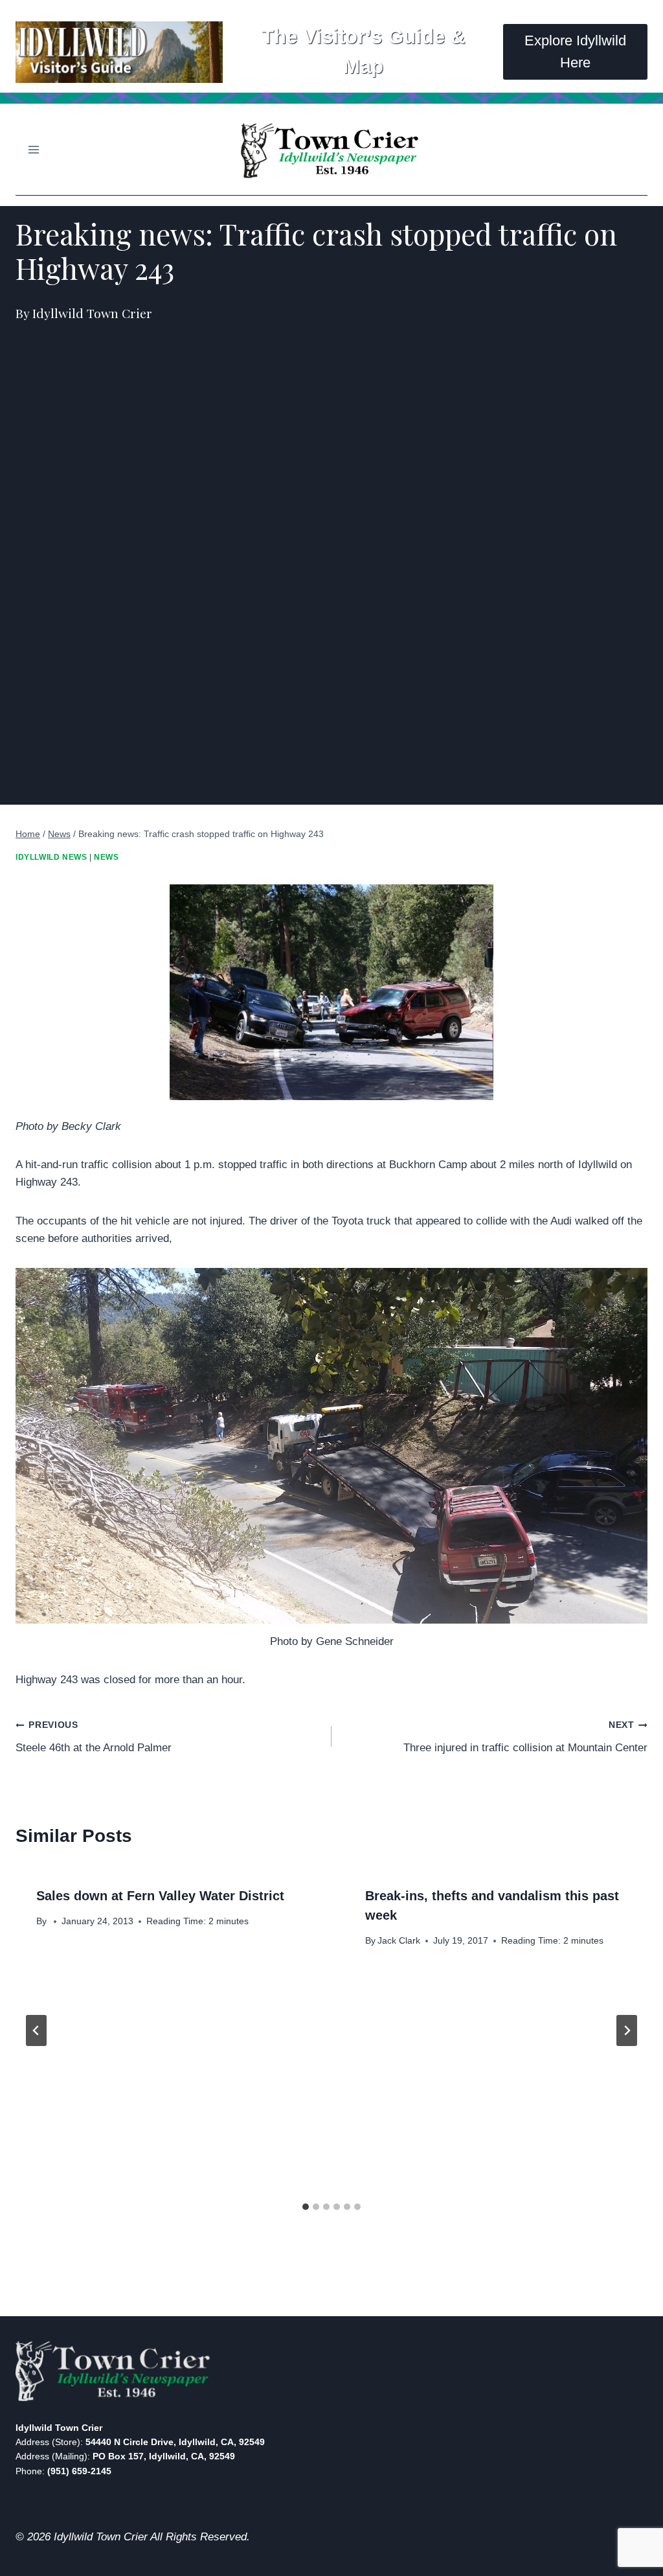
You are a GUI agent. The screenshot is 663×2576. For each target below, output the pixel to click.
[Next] (627, 2030)
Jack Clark (399, 1941)
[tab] (306, 2207)
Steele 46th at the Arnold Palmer (94, 1737)
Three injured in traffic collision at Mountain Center (525, 1737)
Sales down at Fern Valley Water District (160, 1896)
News (106, 857)
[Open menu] (34, 149)
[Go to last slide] (36, 2030)
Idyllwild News (51, 857)
